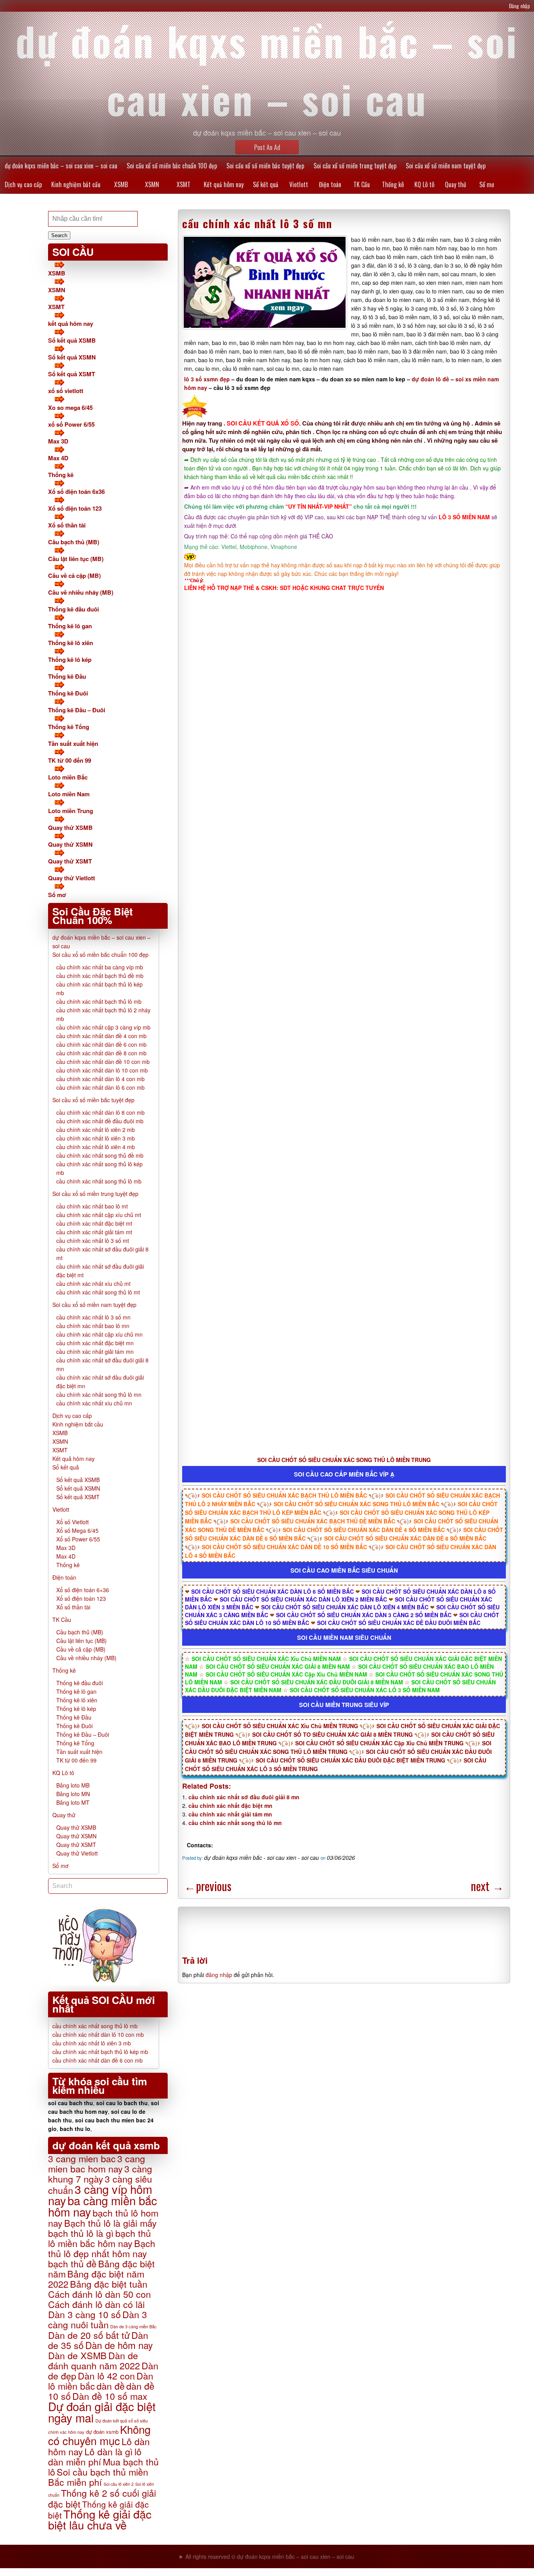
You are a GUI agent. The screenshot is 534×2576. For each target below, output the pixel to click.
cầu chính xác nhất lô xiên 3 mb (96, 1138)
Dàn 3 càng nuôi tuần (98, 2319)
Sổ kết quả (266, 184)
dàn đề (111, 2386)
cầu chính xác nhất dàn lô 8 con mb (100, 1112)
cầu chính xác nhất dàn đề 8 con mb (101, 1053)
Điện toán (330, 184)
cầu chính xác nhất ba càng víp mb (100, 967)
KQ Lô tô (424, 184)
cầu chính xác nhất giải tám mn (230, 1814)
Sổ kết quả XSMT (72, 374)
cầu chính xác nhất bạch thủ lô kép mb (100, 2052)
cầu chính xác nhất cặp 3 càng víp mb (103, 1027)
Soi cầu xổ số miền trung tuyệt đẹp (355, 166)
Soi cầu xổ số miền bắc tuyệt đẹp (265, 166)
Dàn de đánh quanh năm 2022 (94, 2360)
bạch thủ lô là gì (81, 2233)
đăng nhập (219, 1975)
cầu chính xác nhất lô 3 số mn (257, 223)
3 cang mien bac (82, 2158)
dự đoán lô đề (430, 379)
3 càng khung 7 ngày (100, 2174)
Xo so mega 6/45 (70, 408)
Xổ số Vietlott (73, 1522)
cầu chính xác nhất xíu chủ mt (93, 1284)
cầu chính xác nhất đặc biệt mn (230, 1806)
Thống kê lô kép (70, 660)
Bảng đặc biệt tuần (109, 2284)
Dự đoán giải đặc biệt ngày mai (102, 2412)
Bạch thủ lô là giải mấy (110, 2223)
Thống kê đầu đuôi (73, 609)
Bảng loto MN (73, 1794)
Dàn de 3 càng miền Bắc (133, 2326)
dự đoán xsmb (102, 2432)
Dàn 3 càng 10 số (84, 2314)
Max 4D (58, 458)
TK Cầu (362, 184)
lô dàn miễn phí (95, 2456)
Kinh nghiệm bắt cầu (76, 184)
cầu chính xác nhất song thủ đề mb (100, 1155)
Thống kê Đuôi (68, 693)
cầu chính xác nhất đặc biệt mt (94, 1223)
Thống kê (393, 184)
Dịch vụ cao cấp (23, 184)
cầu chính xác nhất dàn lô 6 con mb (100, 1087)
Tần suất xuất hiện (73, 744)
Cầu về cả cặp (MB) (74, 576)
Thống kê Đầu (67, 676)
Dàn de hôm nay (119, 2345)
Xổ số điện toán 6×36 (83, 1590)
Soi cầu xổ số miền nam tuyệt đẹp (446, 166)
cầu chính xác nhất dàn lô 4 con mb (100, 1079)
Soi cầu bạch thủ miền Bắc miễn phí (98, 2477)
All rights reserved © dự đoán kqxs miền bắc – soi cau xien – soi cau (270, 2556)
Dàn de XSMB (77, 2355)
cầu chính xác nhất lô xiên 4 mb (96, 1147)
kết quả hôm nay (71, 324)
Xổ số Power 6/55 (78, 1539)
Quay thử (455, 184)
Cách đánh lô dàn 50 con (99, 2294)
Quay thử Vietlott (72, 878)
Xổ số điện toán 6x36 (76, 492)
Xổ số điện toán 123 (75, 508)
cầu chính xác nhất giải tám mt (94, 1232)
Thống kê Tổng (69, 727)
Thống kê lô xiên (71, 643)
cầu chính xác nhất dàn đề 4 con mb (101, 1036)
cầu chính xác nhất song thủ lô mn (235, 1823)
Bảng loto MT (73, 1802)
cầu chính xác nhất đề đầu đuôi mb (100, 1121)
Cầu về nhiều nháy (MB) (81, 592)
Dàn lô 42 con (106, 2376)
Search (59, 235)
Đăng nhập (520, 6)
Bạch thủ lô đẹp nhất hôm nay (102, 2248)
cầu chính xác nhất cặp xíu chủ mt (99, 1215)
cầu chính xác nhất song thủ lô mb (99, 1181)
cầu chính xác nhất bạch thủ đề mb (100, 976)
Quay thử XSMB (70, 828)
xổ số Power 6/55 (71, 424)
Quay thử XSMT (70, 861)
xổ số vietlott (66, 391)
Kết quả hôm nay (224, 184)
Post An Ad (267, 147)
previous (208, 1886)
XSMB (121, 184)
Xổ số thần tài (67, 525)
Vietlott (299, 184)
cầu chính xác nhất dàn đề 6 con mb (101, 1044)
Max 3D (58, 441)
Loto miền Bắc (68, 777)
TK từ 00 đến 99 (70, 760)
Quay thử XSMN (70, 844)
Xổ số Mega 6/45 (77, 1530)
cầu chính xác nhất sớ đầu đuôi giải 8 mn (244, 1797)
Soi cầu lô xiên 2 (119, 2484)
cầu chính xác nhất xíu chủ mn (94, 1403)
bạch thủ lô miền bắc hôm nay (99, 2238)
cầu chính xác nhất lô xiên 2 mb (96, 1130)
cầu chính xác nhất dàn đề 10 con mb (103, 1062)
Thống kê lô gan (70, 626)
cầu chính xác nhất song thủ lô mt (98, 1292)
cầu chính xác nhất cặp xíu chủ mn (99, 1334)
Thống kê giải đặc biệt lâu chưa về (100, 2519)
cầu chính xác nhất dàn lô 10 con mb (102, 1070)
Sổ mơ (487, 184)
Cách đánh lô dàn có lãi (96, 2304)
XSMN (152, 184)
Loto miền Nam (69, 794)
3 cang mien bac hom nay (97, 2163)
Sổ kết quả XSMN (72, 357)
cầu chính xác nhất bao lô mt (92, 1206)
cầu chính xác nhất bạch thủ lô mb (99, 1001)
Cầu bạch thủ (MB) (74, 542)
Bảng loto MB (73, 1785)
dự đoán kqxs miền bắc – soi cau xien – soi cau (61, 166)
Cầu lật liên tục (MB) (76, 559)
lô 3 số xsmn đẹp (207, 379)
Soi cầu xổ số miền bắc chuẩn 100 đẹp (172, 166)
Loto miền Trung (71, 811)
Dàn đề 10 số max (110, 2396)
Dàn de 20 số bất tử (89, 2335)
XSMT (184, 184)
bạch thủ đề (72, 2263)
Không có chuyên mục (99, 2435)
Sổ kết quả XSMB (72, 340)
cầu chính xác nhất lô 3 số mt (93, 1241)
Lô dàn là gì (109, 2451)
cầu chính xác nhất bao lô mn (93, 1326)
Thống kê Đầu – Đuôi (77, 710)
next (487, 1886)
